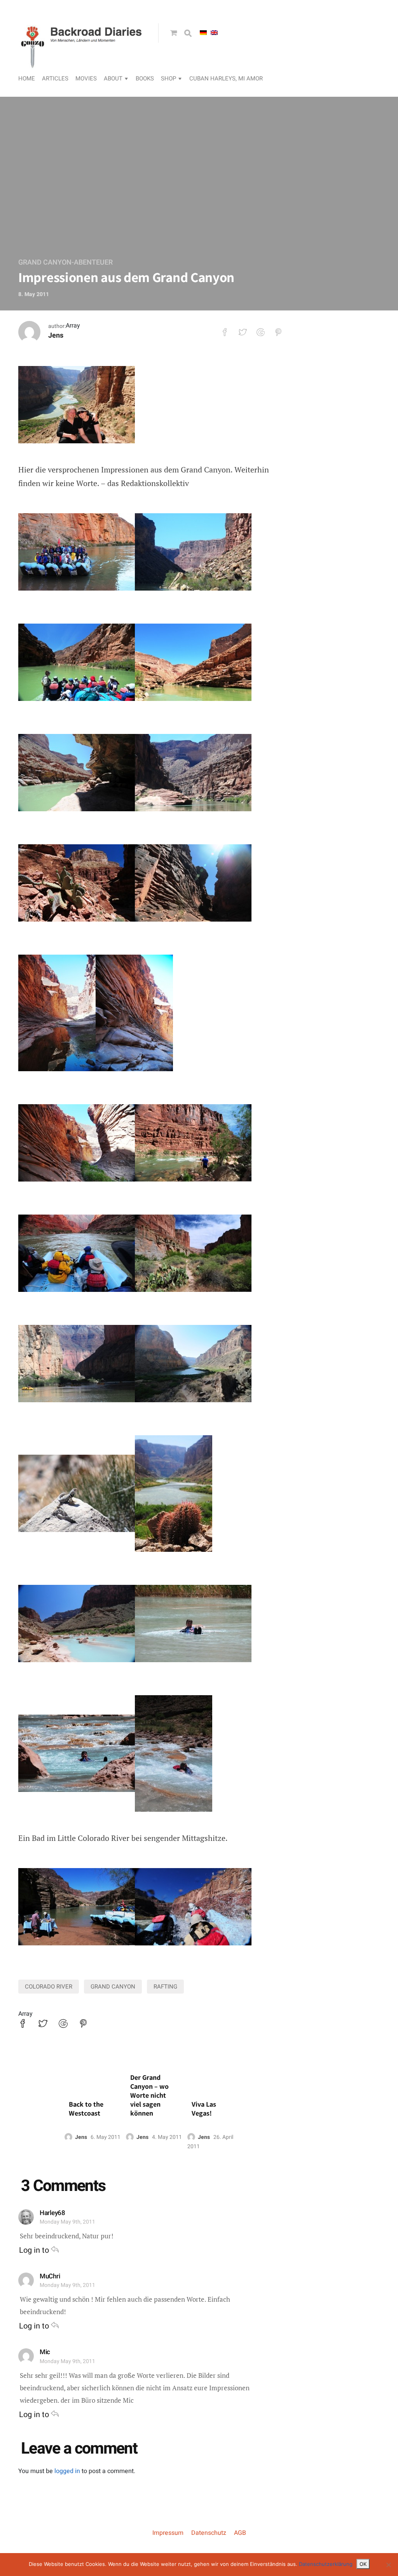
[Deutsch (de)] (203, 33)
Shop (168, 78)
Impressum (168, 2533)
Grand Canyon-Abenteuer (65, 262)
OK (363, 2564)
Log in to (35, 2250)
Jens (56, 336)
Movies (86, 78)
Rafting (165, 1987)
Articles (55, 78)
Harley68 (52, 2213)
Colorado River (49, 1987)
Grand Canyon (113, 1987)
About (113, 78)
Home (27, 78)
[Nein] (388, 2565)
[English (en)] (214, 33)
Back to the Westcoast (86, 2109)
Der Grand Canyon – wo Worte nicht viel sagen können (149, 2095)
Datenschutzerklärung (326, 2564)
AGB (240, 2533)
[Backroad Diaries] (82, 61)
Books (145, 78)
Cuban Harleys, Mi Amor (226, 78)
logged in (67, 2471)
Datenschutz (209, 2533)
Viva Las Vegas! (204, 2109)
